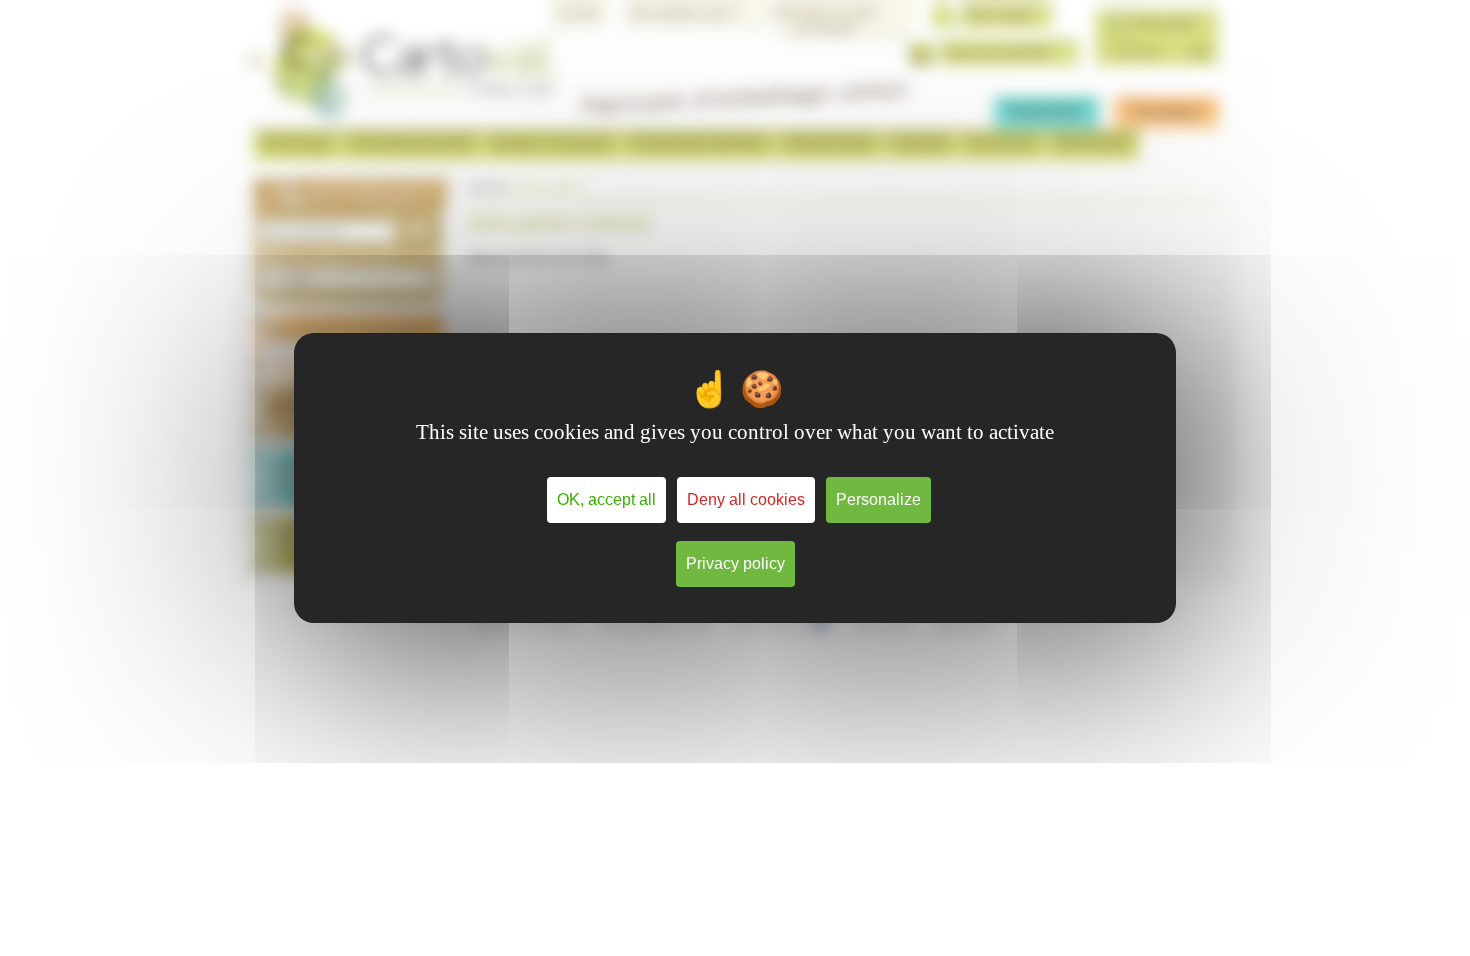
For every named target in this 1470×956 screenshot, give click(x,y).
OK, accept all (606, 499)
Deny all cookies (746, 499)
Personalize (878, 499)
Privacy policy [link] (735, 563)
